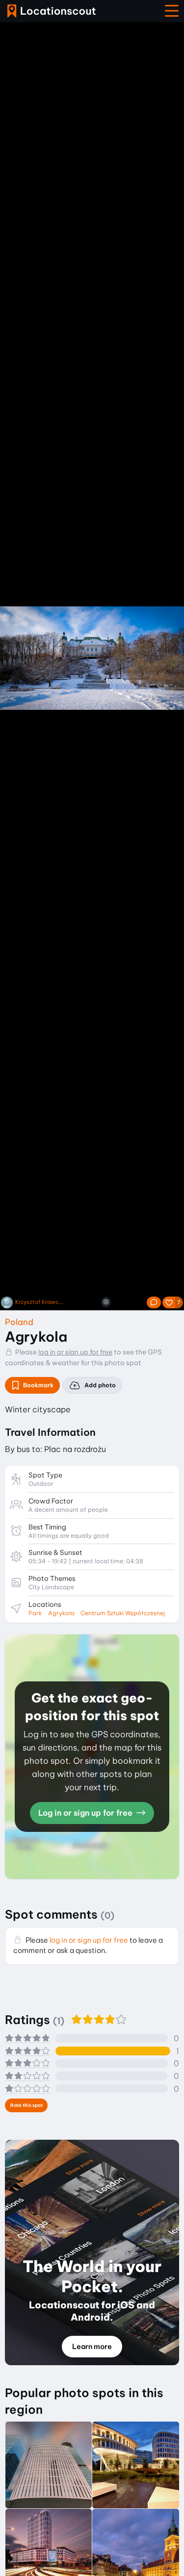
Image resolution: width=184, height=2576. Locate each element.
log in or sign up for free (75, 1352)
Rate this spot (26, 2105)
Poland (19, 1322)
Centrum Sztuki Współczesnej (123, 1613)
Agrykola (61, 1613)
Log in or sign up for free (86, 1813)
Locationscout (52, 11)
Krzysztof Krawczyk (40, 1302)
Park (35, 1613)
